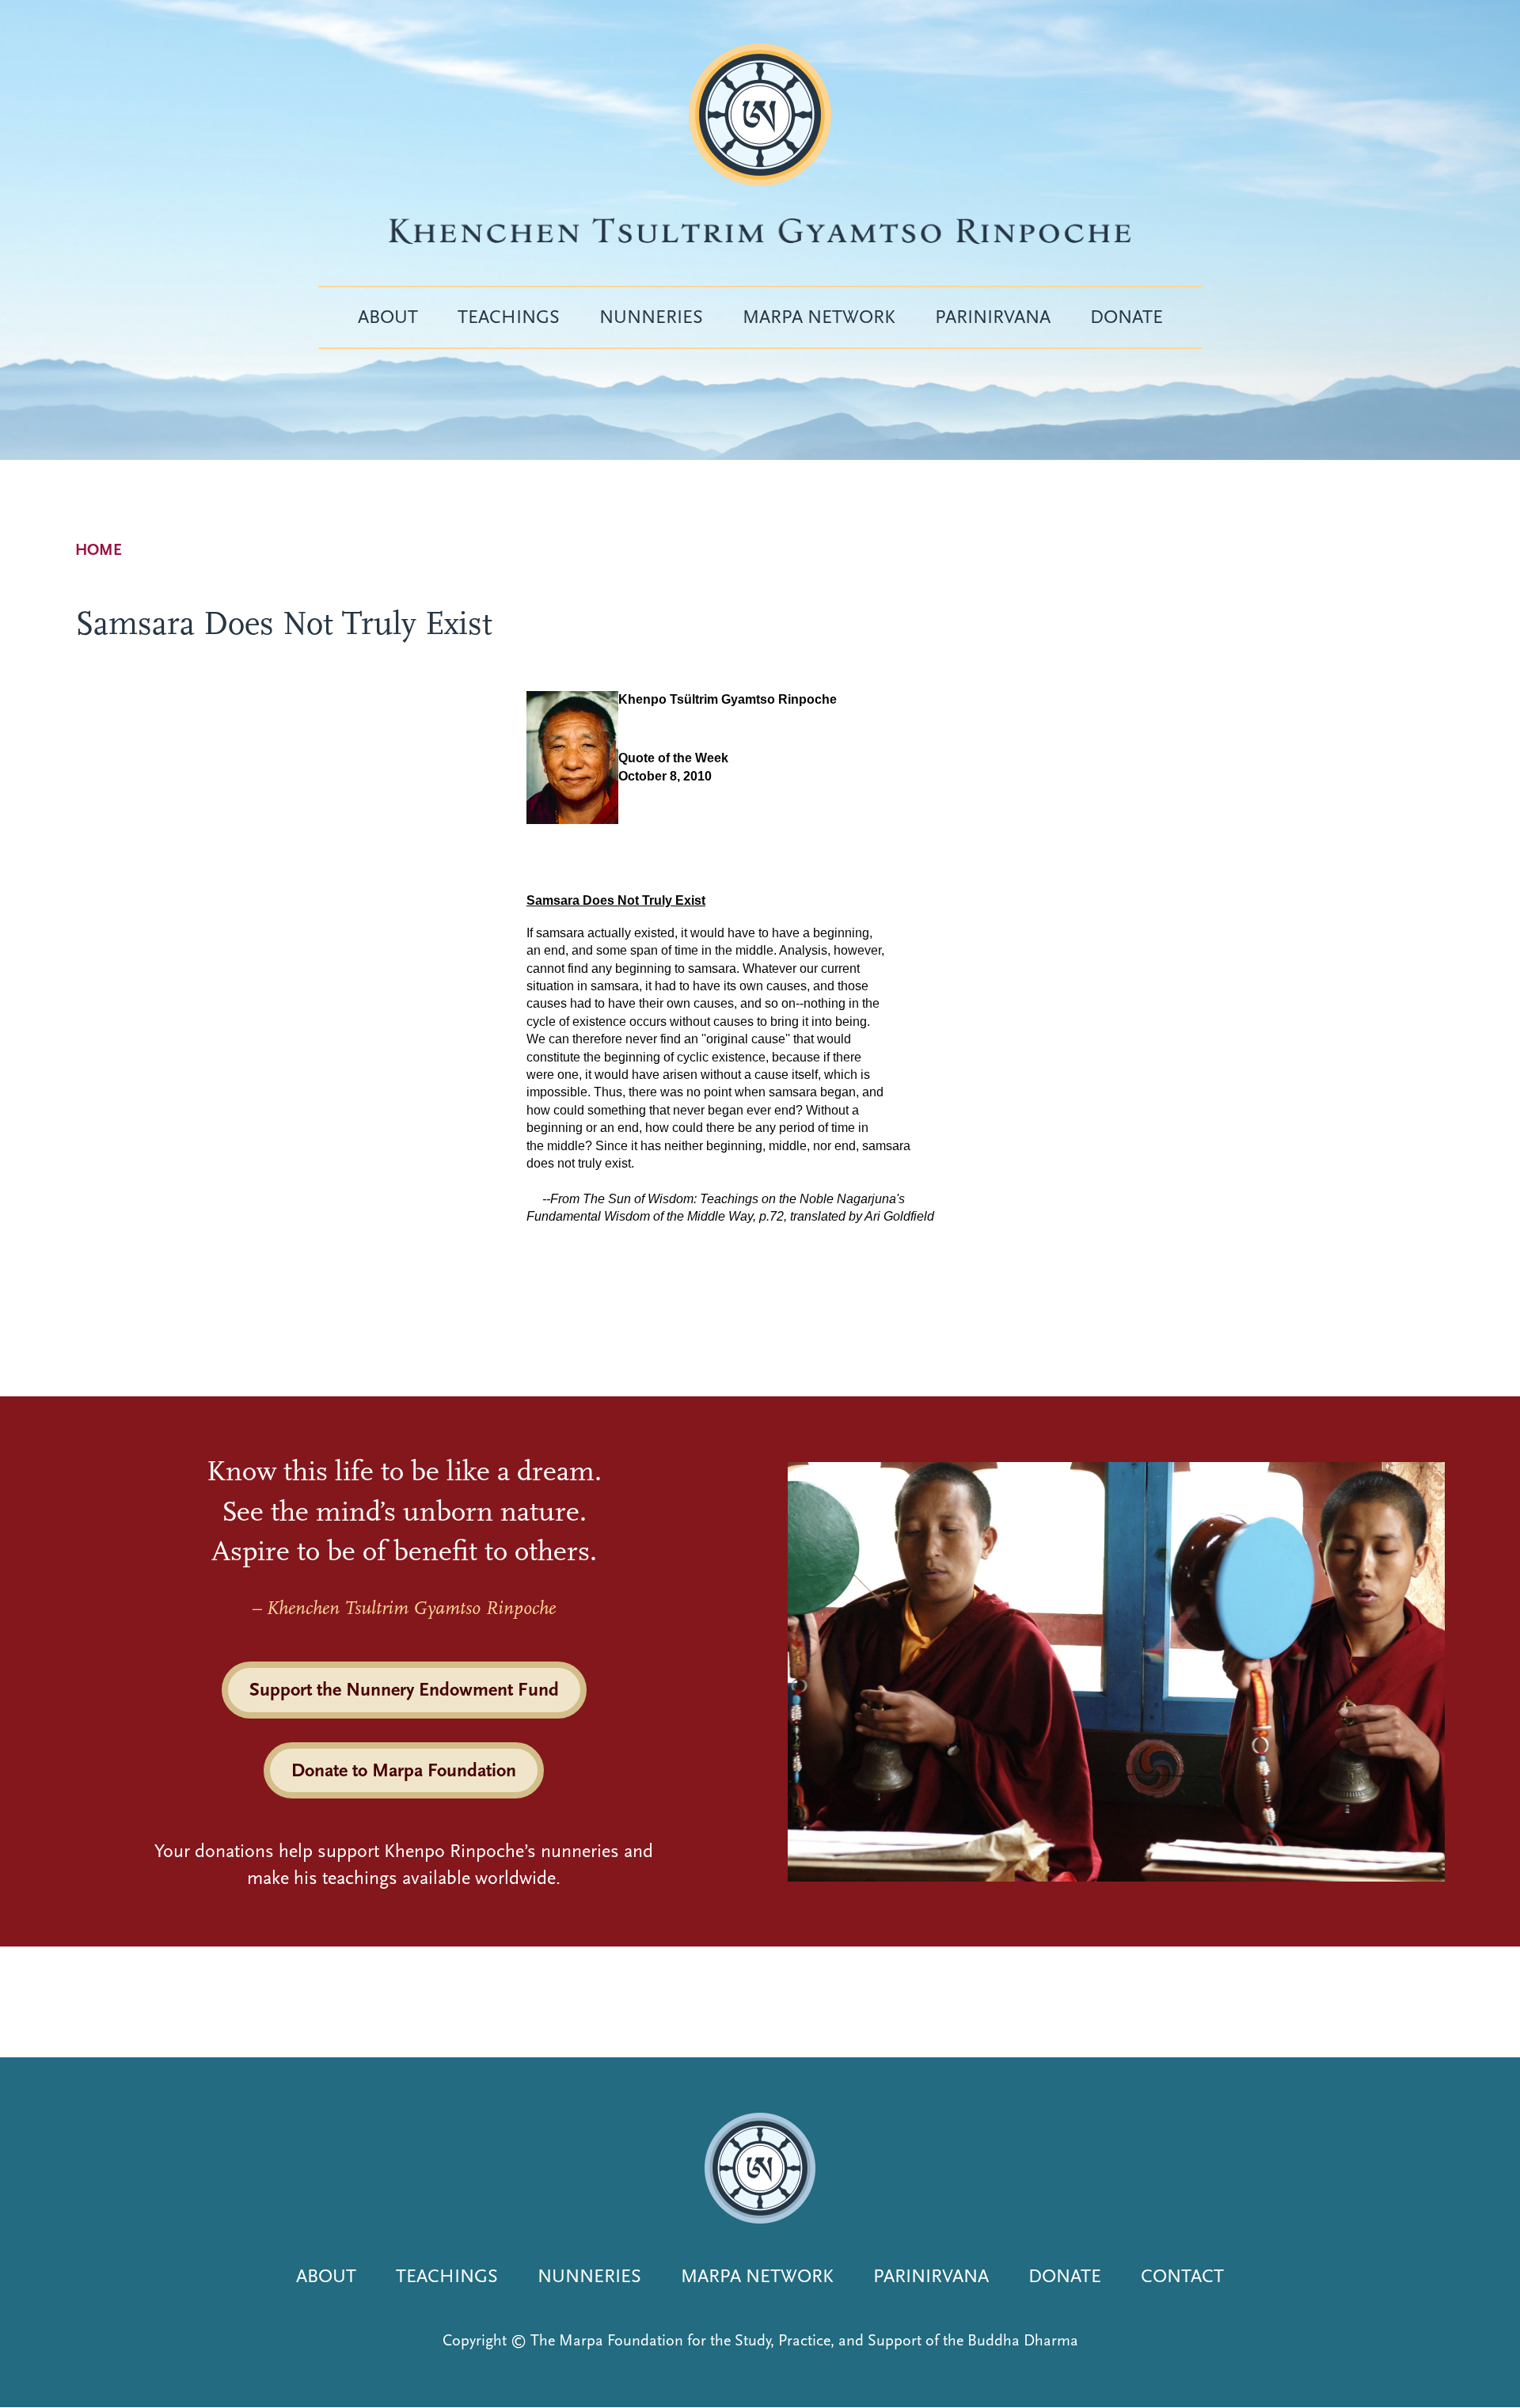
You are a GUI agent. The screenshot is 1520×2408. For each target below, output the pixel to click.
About (388, 317)
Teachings (509, 317)
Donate (1127, 317)
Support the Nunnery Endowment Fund (404, 1689)
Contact (1182, 2276)
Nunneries (651, 317)
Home (99, 550)
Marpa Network (819, 317)
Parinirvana (993, 317)
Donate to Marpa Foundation (404, 1770)
